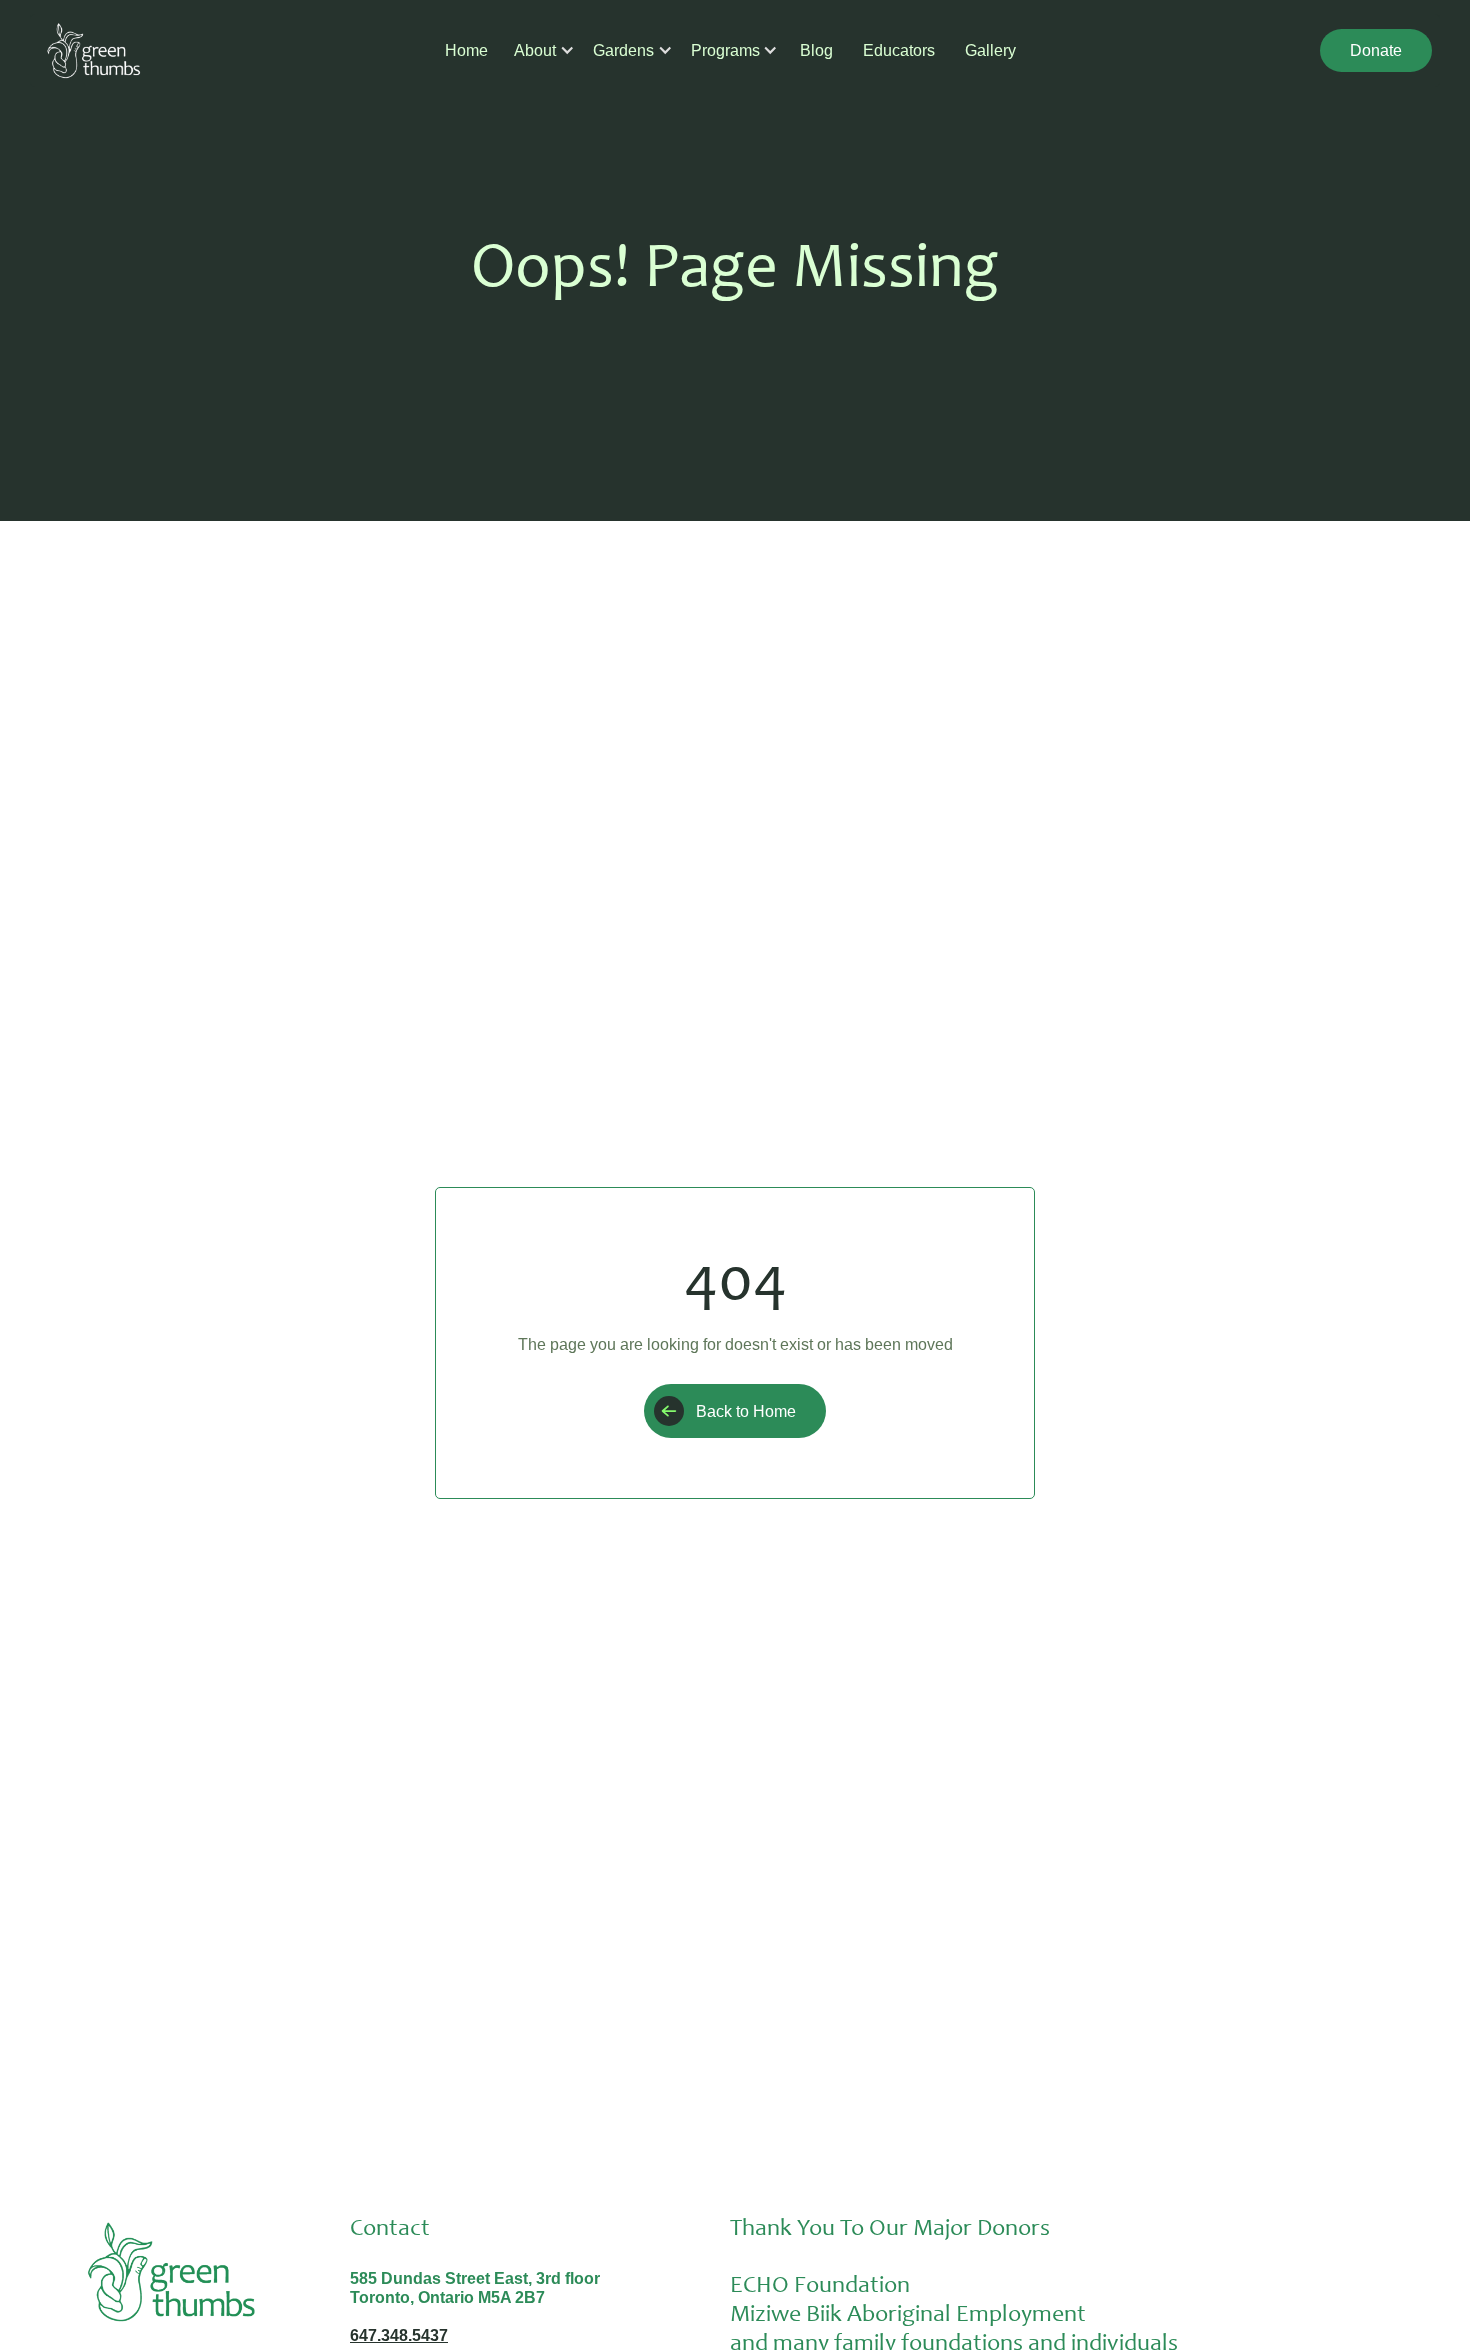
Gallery (990, 50)
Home (466, 50)
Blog (816, 50)
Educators (899, 50)
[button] (536, 50)
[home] (93, 50)
